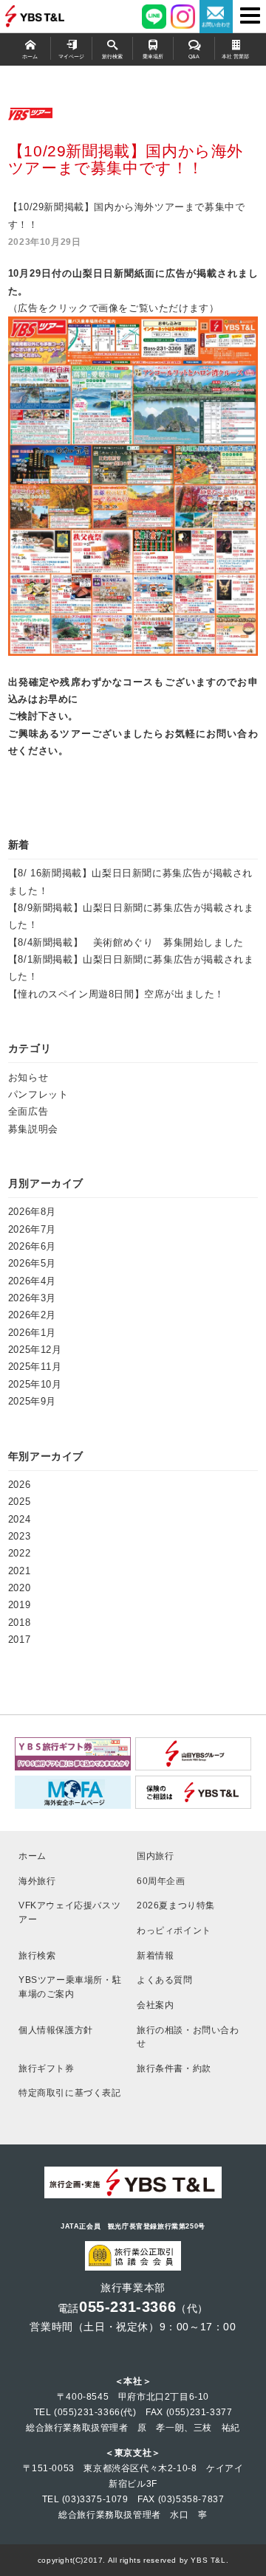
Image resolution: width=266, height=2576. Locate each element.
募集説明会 (33, 1129)
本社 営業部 (235, 57)
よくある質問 (165, 1980)
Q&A (194, 57)
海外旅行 (37, 1881)
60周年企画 (161, 1881)
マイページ (71, 57)
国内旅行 (155, 1856)
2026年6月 (32, 1246)
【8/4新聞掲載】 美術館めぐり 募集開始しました (126, 942)
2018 (19, 1623)
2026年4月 (32, 1281)
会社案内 (155, 2005)
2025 (19, 1502)
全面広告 (28, 1111)
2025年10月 (35, 1384)
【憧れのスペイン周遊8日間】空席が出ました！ (116, 994)
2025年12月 (35, 1350)
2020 (19, 1588)
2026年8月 (32, 1212)
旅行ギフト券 (47, 2068)
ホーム (30, 57)
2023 (19, 1536)
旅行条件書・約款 (174, 2068)
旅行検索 (112, 57)
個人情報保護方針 (56, 2030)
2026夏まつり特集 (176, 1905)
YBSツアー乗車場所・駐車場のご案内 (70, 1987)
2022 (19, 1553)
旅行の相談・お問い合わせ (188, 2037)
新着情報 (155, 1955)
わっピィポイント (174, 1930)
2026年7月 (32, 1229)
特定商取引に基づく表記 (70, 2092)
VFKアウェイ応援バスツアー (69, 1912)
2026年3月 (32, 1298)
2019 (19, 1605)
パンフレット (38, 1094)
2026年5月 (32, 1263)
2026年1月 (32, 1333)
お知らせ (28, 1077)
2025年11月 (35, 1367)
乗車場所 (153, 57)
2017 (19, 1640)
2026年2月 (32, 1315)
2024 (19, 1519)
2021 (19, 1571)
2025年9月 (32, 1401)
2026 (19, 1485)
